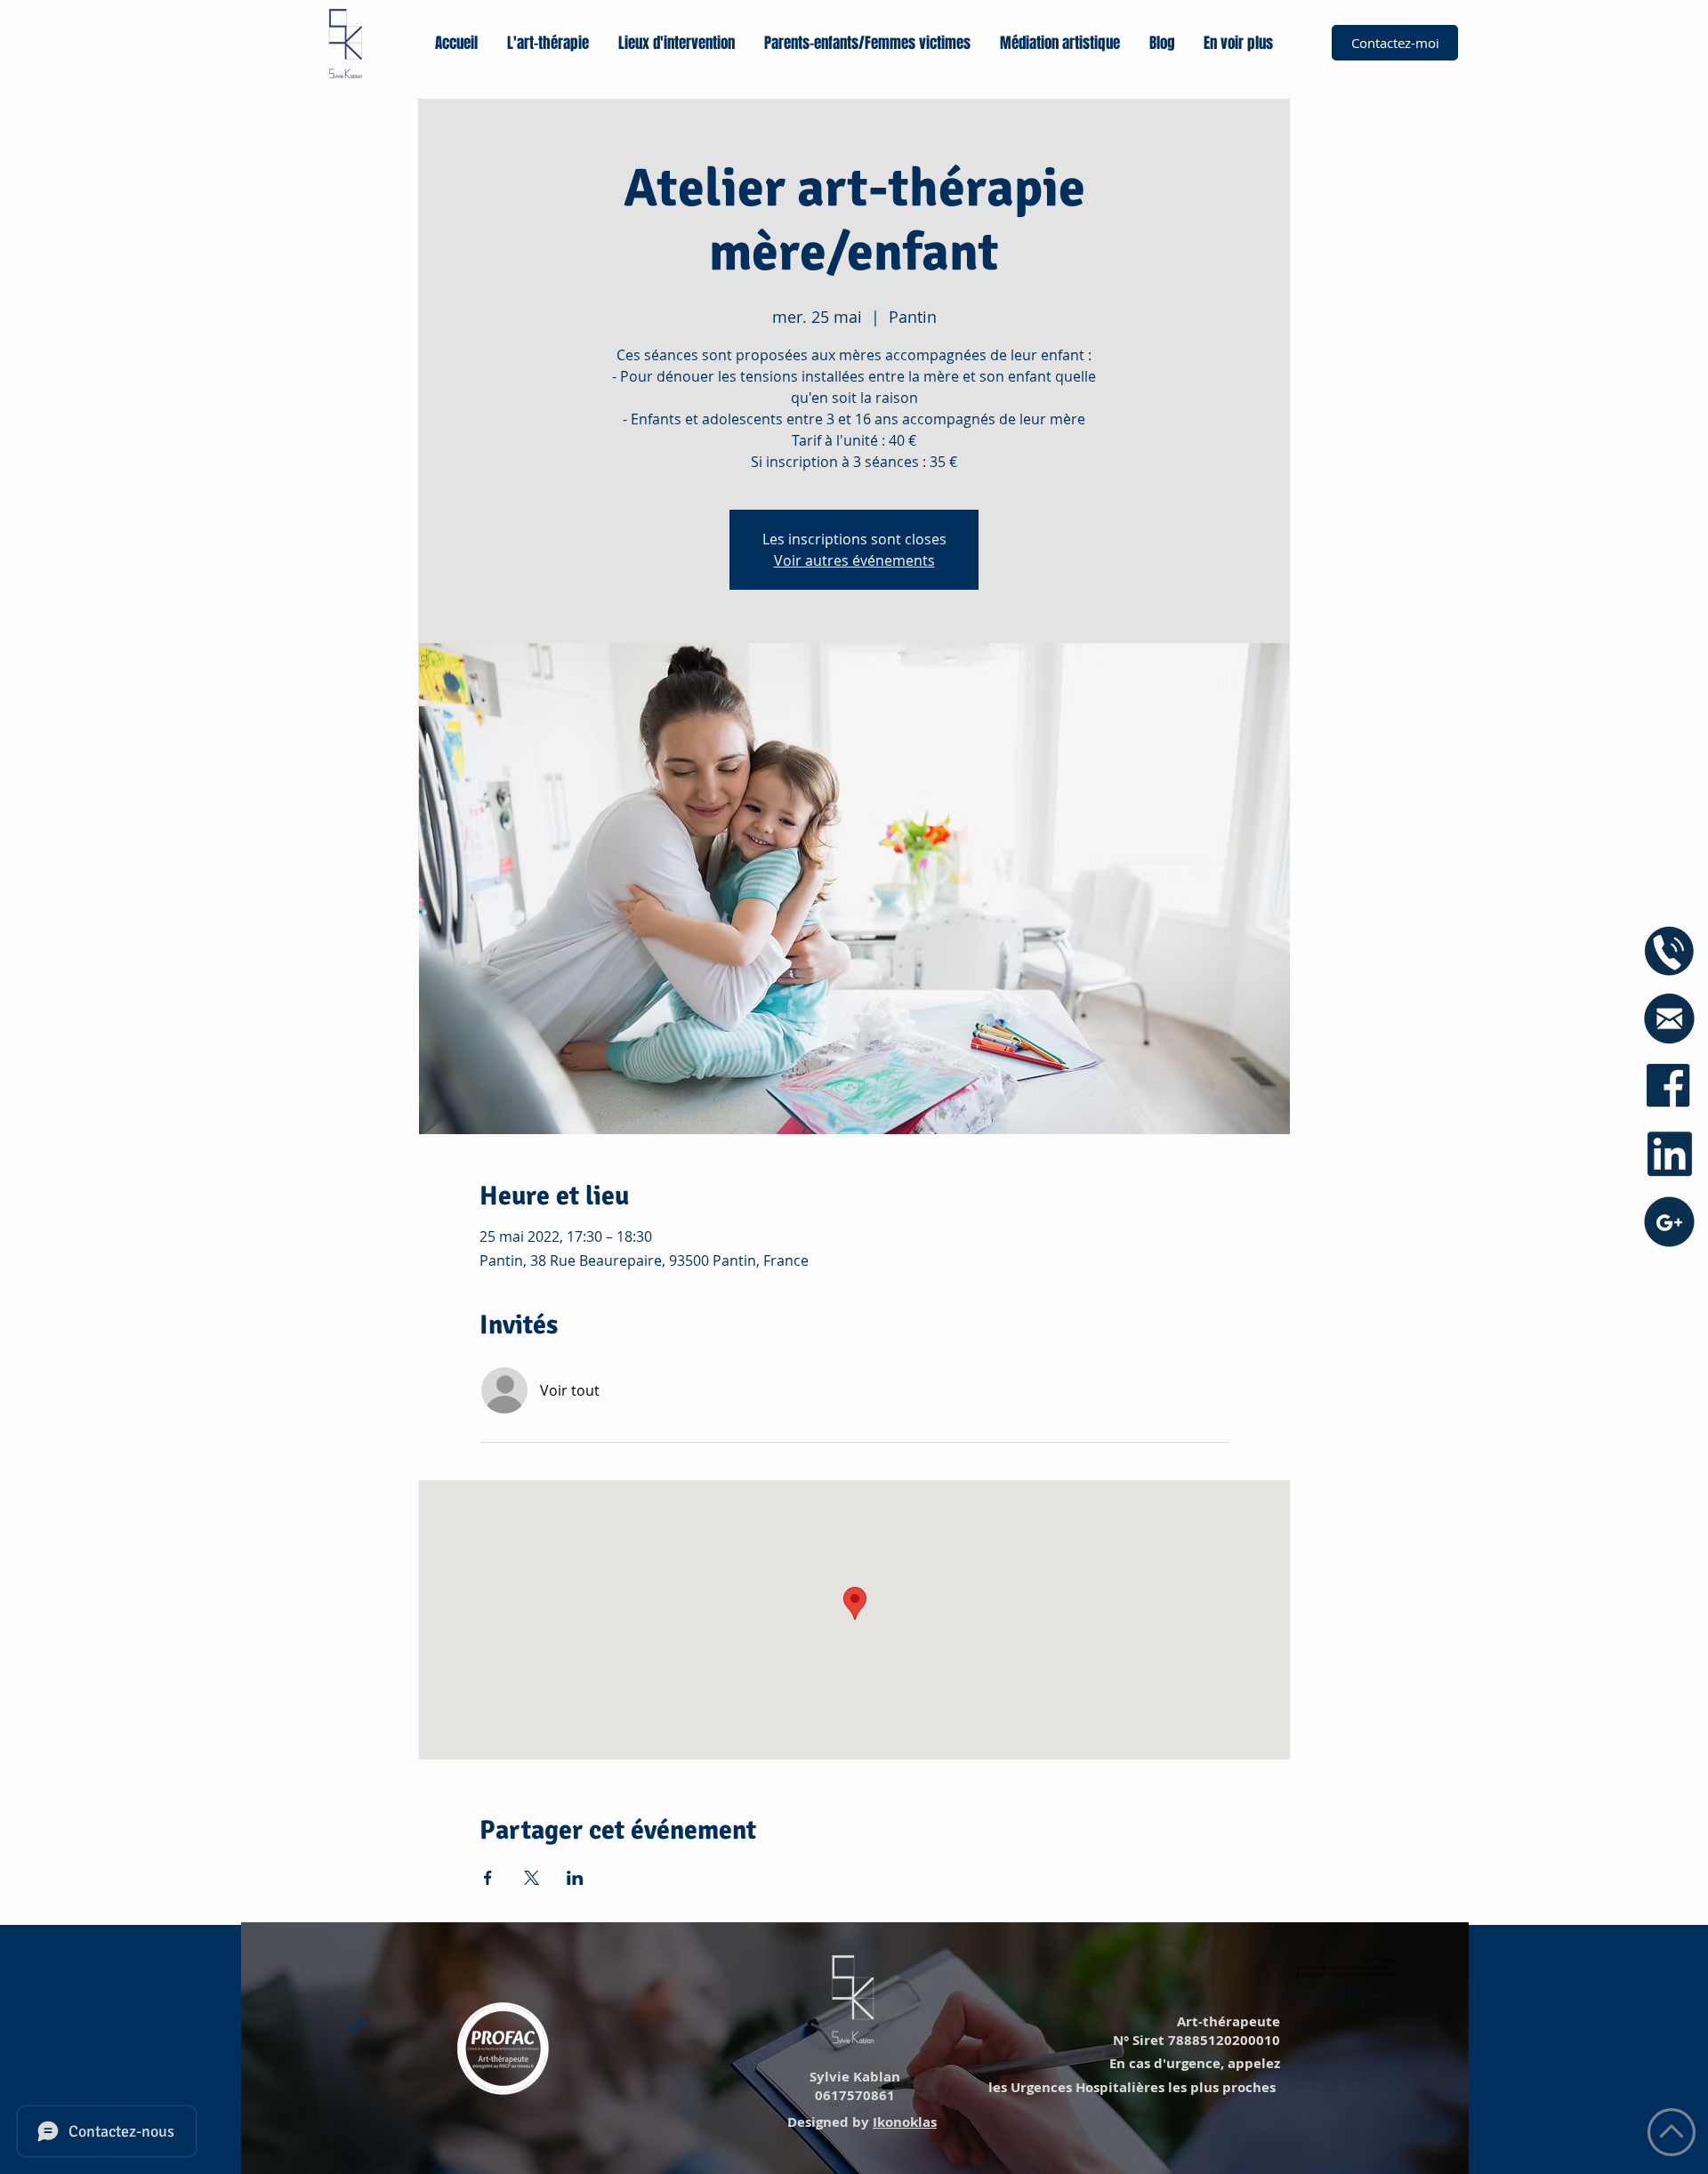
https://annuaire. (1316, 1989)
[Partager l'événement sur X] (532, 1878)
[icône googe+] (1669, 1222)
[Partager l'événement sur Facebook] (488, 1878)
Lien (363, 2020)
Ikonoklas (905, 2122)
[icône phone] (1669, 951)
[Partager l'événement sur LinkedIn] (575, 1878)
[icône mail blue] (1669, 1019)
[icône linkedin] (1669, 1154)
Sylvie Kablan (853, 2077)
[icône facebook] (1669, 1087)
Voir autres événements (854, 560)
